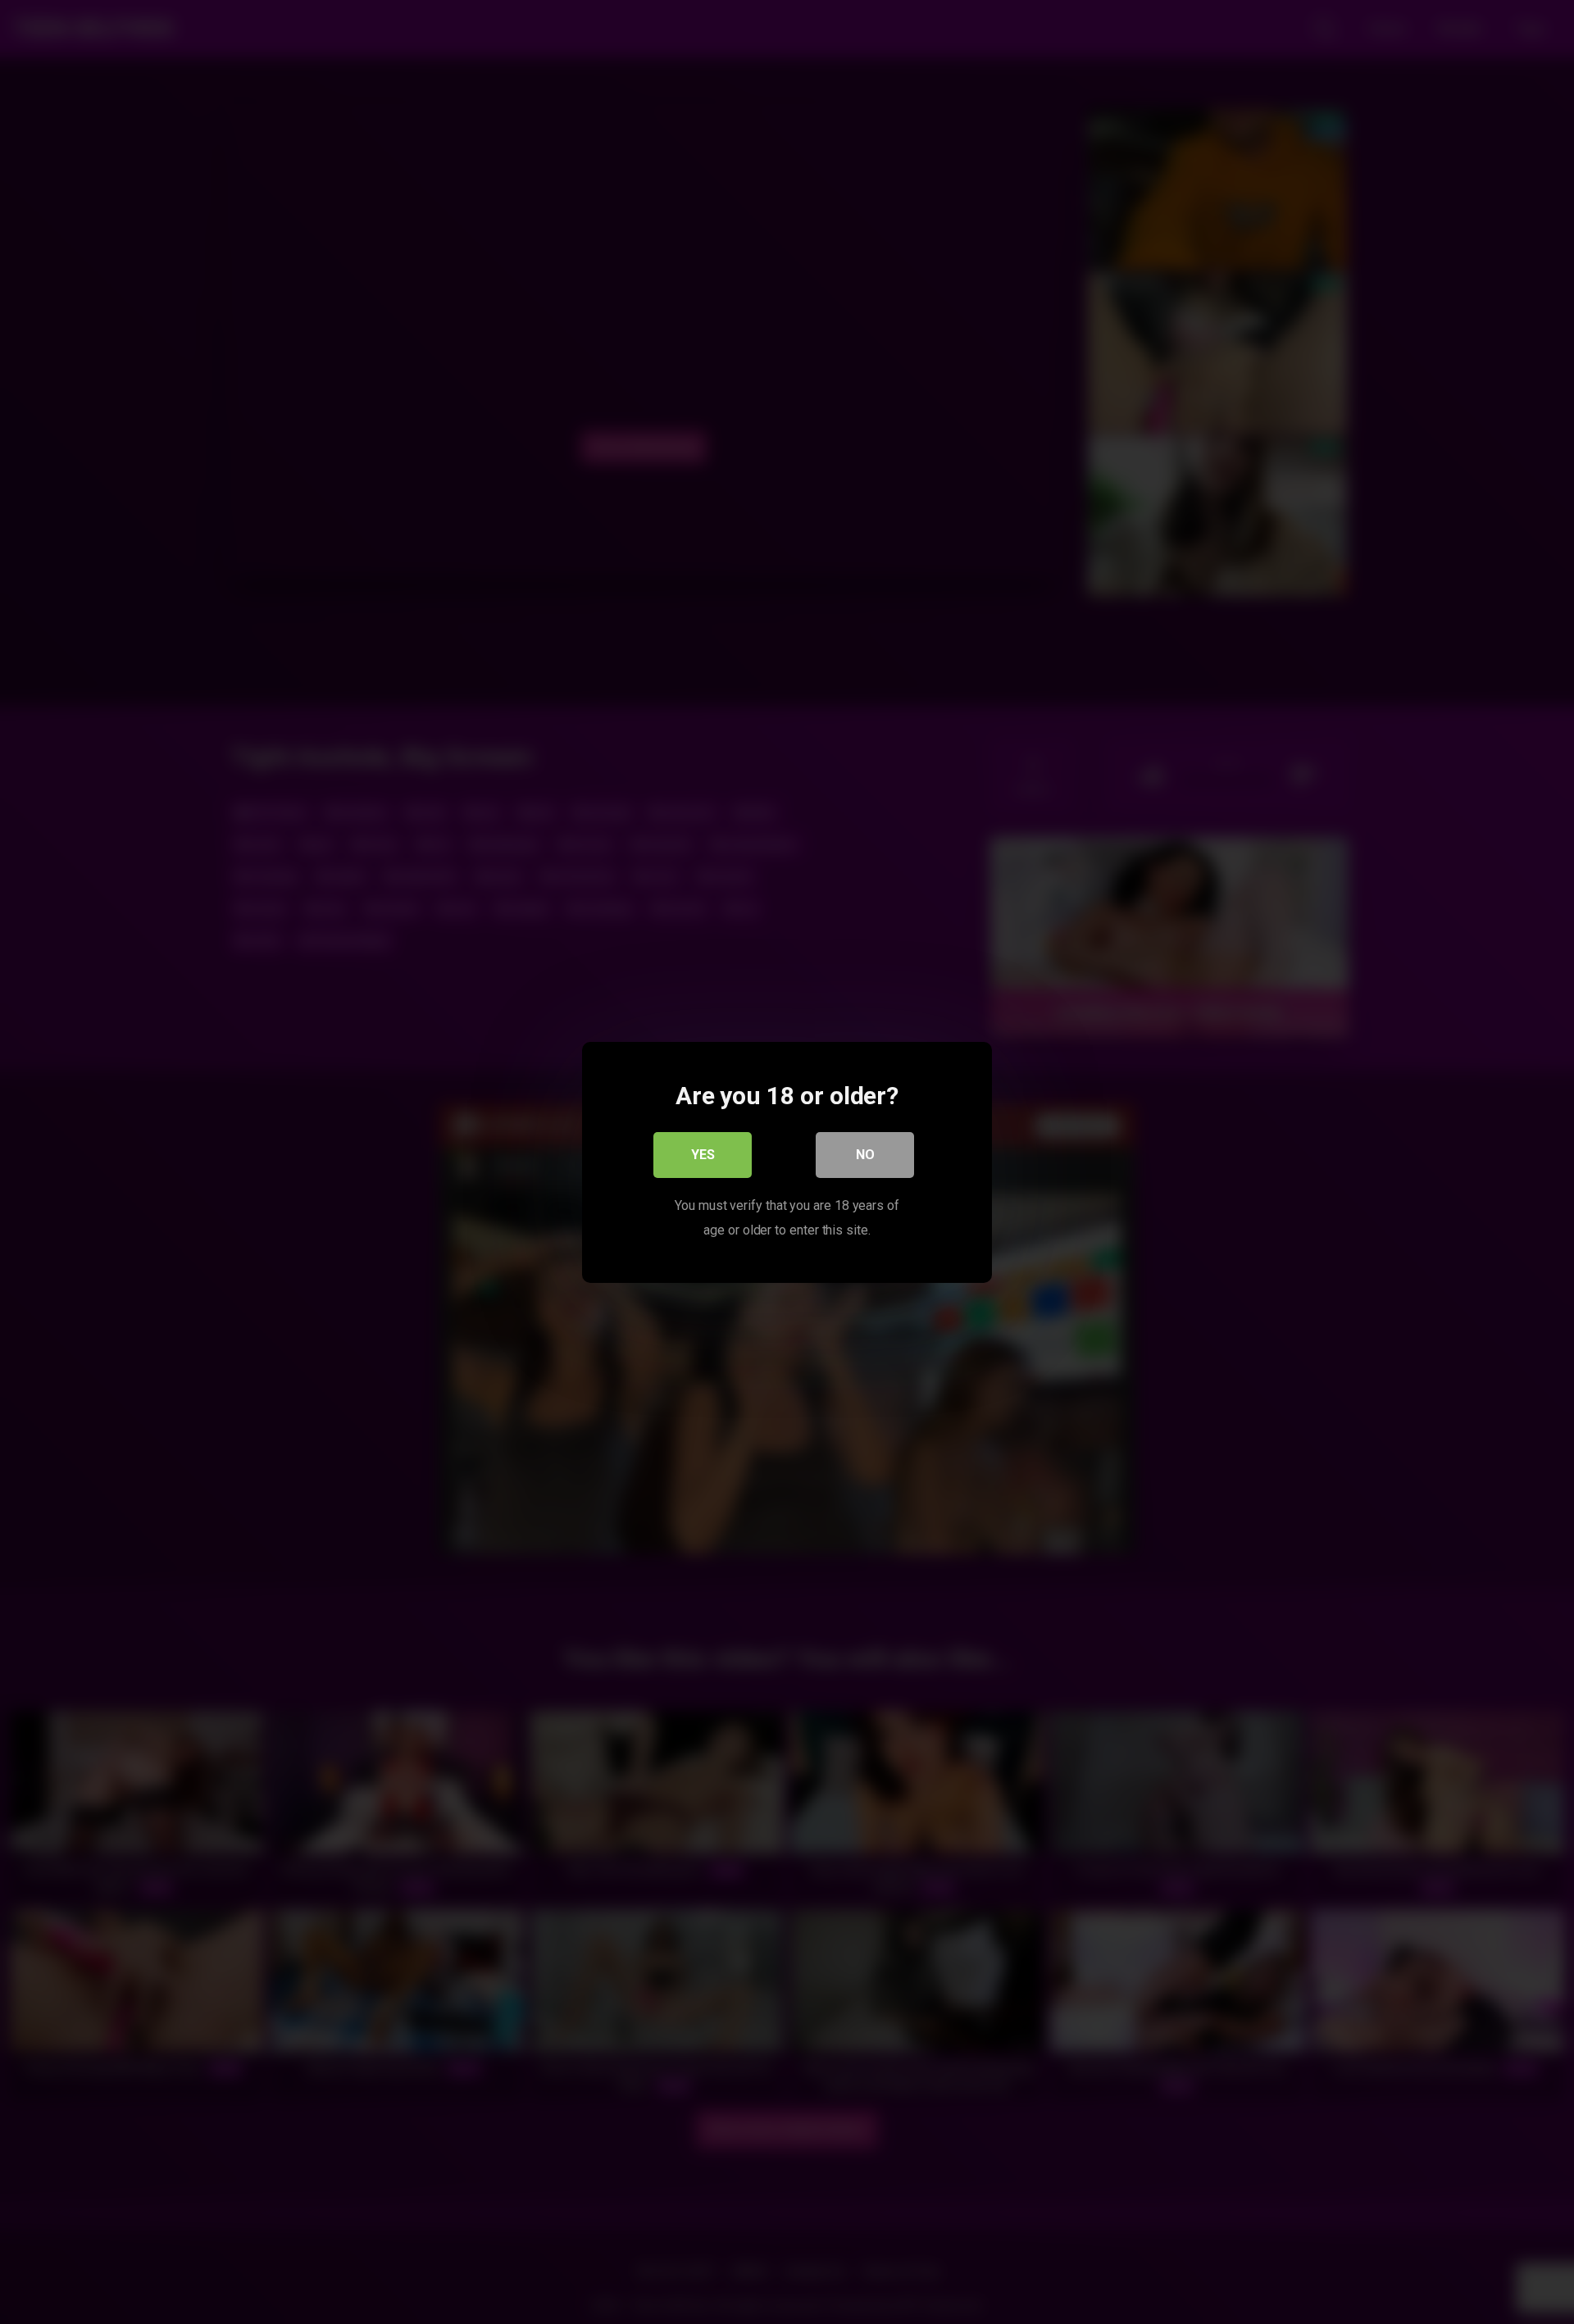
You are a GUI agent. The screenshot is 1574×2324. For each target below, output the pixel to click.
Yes (703, 1154)
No (865, 1154)
